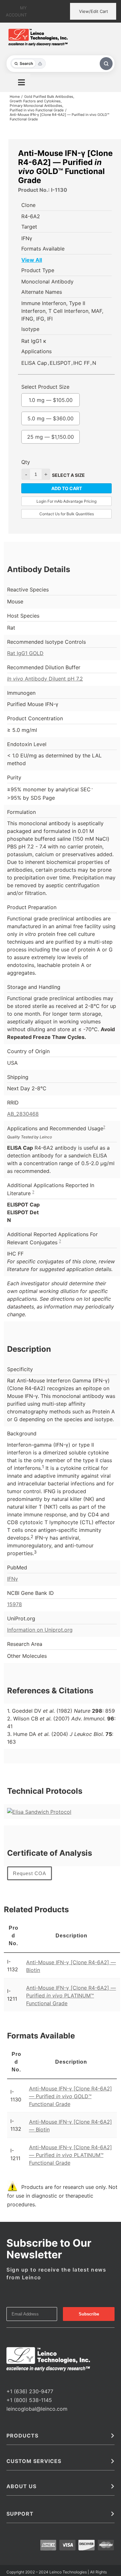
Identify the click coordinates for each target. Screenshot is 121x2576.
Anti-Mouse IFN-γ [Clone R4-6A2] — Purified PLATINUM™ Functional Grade (71, 1996)
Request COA (30, 1873)
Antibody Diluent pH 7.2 (45, 679)
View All (32, 260)
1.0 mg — (51, 400)
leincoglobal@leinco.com (37, 2409)
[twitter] (19, 2379)
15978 (15, 1604)
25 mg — (50, 437)
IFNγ (13, 1579)
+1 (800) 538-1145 (29, 2400)
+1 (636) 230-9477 (30, 2391)
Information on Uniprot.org (40, 1630)
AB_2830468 (23, 1114)
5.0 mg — (50, 418)
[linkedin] (29, 2379)
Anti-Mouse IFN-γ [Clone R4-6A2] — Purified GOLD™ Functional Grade (71, 2096)
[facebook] (8, 2379)
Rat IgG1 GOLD (25, 653)
